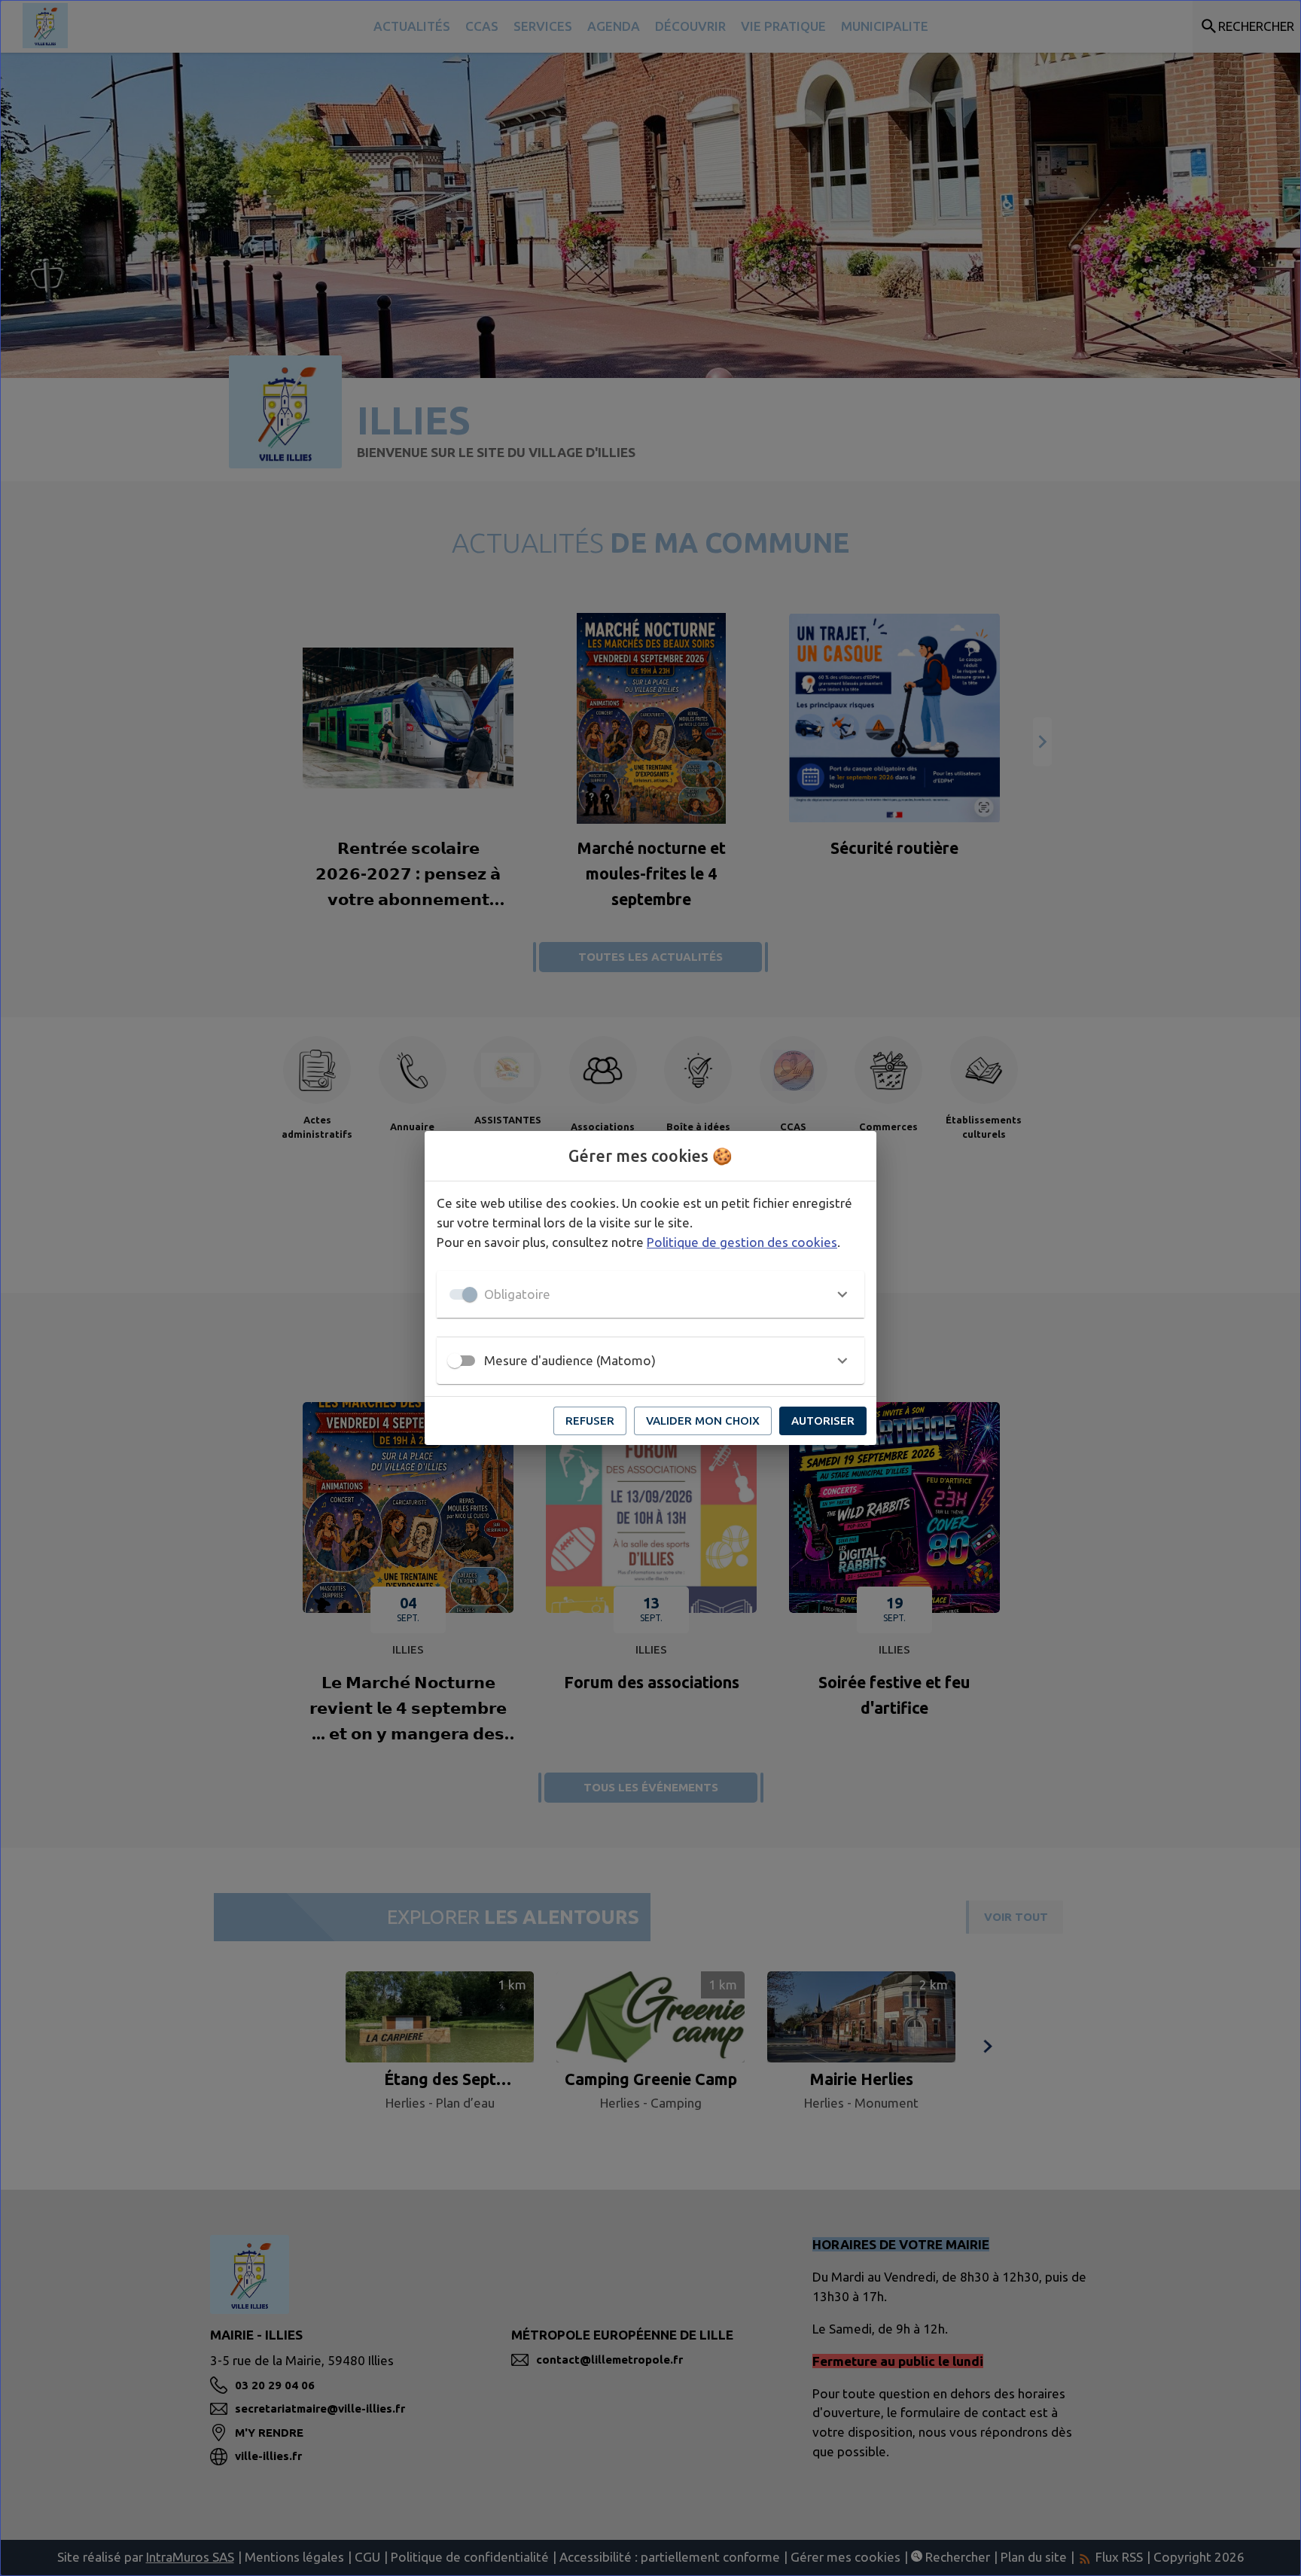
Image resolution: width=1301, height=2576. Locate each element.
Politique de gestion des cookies (742, 1242)
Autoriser (823, 1421)
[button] (650, 1294)
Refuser (590, 1421)
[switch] (455, 1361)
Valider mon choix (703, 1421)
